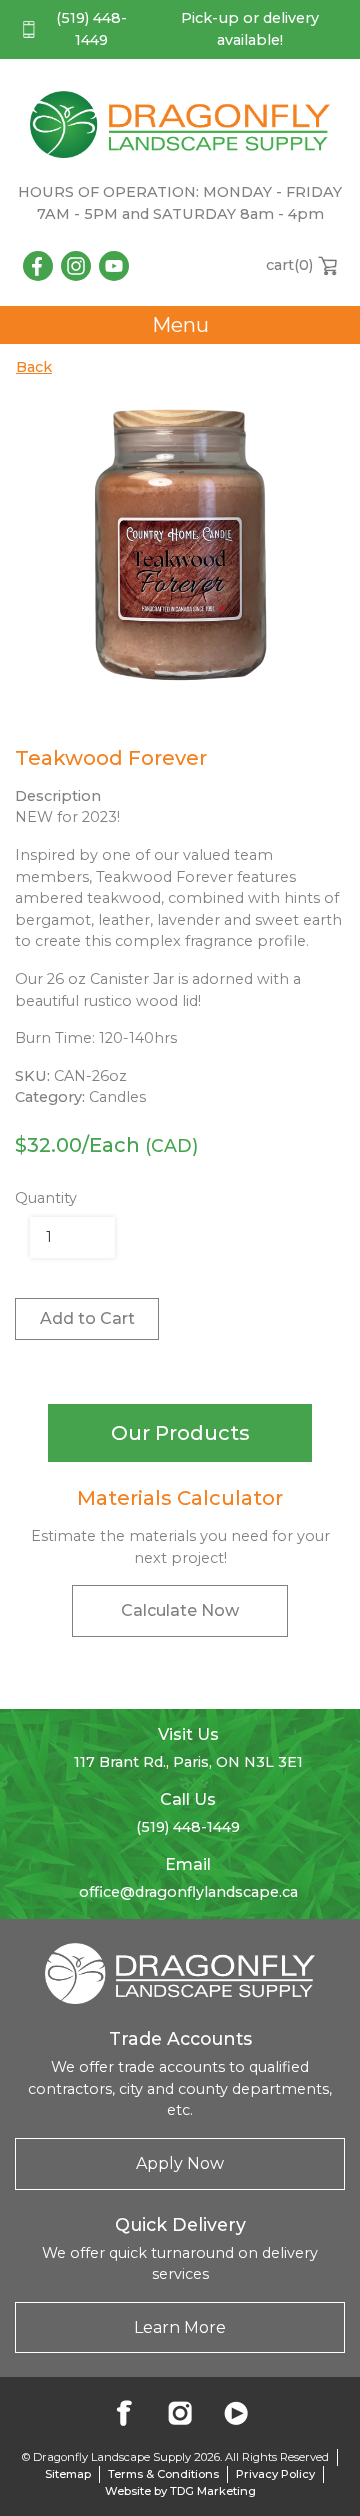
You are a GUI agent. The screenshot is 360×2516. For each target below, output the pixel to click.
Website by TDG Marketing (180, 2491)
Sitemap (68, 2474)
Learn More (180, 2327)
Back (34, 367)
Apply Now (180, 2163)
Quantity (46, 1198)
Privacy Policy (275, 2474)
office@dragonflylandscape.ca (188, 1892)
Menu (180, 325)
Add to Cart (87, 1318)
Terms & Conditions (163, 2474)
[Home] (180, 124)
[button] (180, 1433)
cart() (289, 265)
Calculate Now (180, 1610)
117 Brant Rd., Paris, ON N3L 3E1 (188, 1762)
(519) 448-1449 (91, 29)
